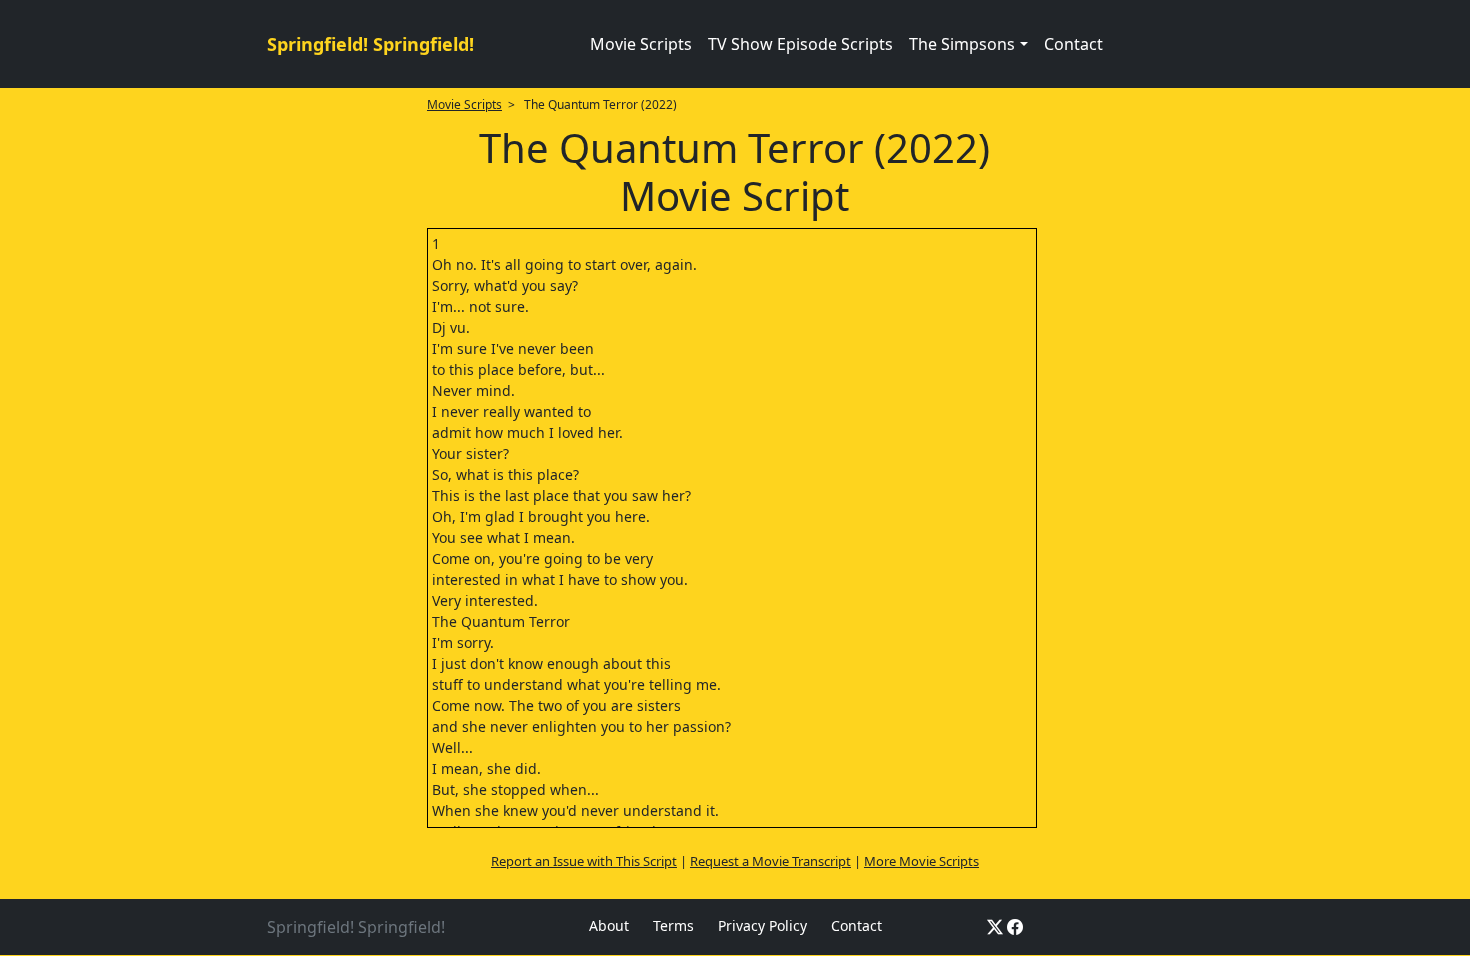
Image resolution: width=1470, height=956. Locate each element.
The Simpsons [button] (962, 44)
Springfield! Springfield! (370, 44)
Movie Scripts (641, 44)
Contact (1073, 44)
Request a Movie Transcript (770, 861)
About (609, 925)
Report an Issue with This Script (584, 861)
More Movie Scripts (921, 861)
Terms (673, 925)
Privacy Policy (762, 925)
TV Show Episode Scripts (800, 44)
